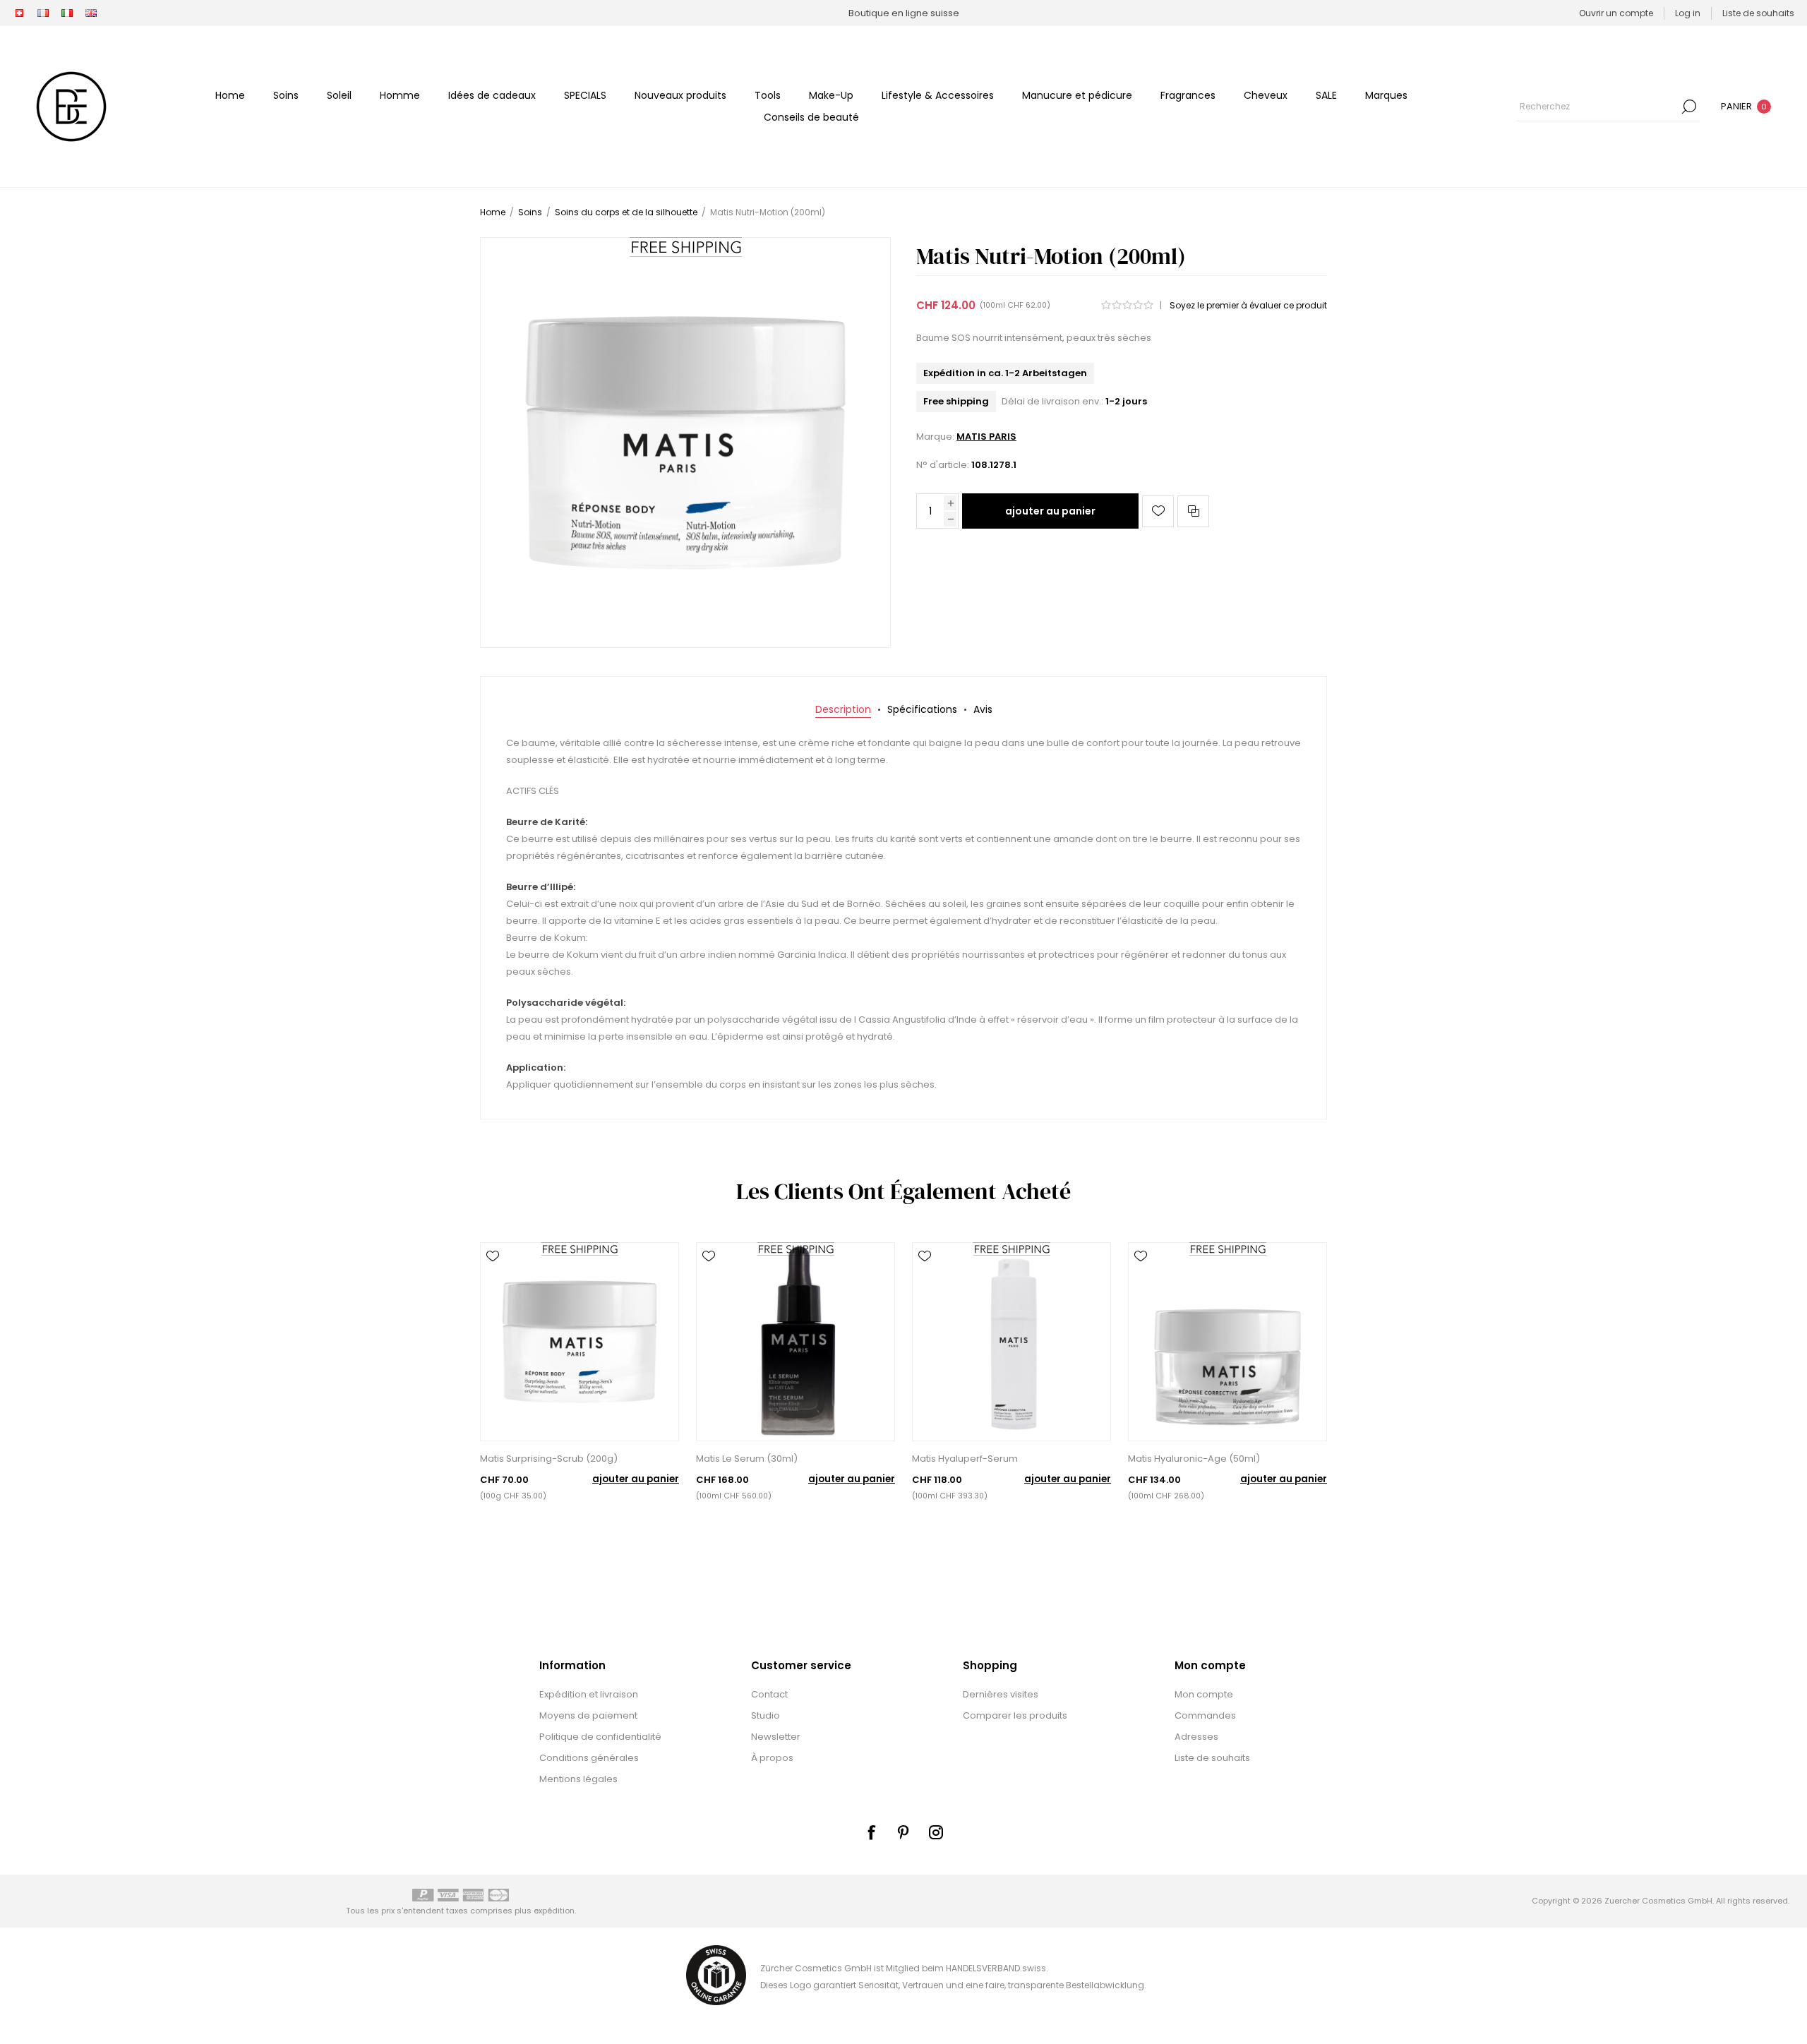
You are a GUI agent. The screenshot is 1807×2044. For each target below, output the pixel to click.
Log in (1688, 13)
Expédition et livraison (589, 1694)
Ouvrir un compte (1616, 13)
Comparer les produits (1015, 1715)
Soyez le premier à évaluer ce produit (1248, 305)
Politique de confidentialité (600, 1737)
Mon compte (1204, 1694)
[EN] (91, 13)
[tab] (843, 710)
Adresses (1196, 1737)
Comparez (1193, 511)
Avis (983, 709)
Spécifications (922, 709)
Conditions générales (589, 1758)
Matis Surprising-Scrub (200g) (549, 1459)
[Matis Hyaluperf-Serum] (1011, 1342)
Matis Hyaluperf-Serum (965, 1459)
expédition (554, 1911)
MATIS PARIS (986, 437)
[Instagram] (936, 1832)
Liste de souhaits (1212, 1758)
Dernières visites (1001, 1694)
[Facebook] (871, 1832)
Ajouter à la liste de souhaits (1158, 511)
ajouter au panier (1050, 511)
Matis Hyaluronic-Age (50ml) (1194, 1459)
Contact (769, 1694)
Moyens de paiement (588, 1715)
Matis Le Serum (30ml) (747, 1459)
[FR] (43, 13)
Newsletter (776, 1737)
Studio (766, 1715)
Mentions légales (578, 1779)
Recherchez (1689, 107)
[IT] (67, 13)
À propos (772, 1758)
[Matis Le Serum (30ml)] (796, 1342)
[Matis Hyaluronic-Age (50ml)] (1227, 1342)
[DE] (19, 13)
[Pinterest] (903, 1832)
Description (843, 709)
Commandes (1205, 1715)
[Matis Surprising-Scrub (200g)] (580, 1342)
